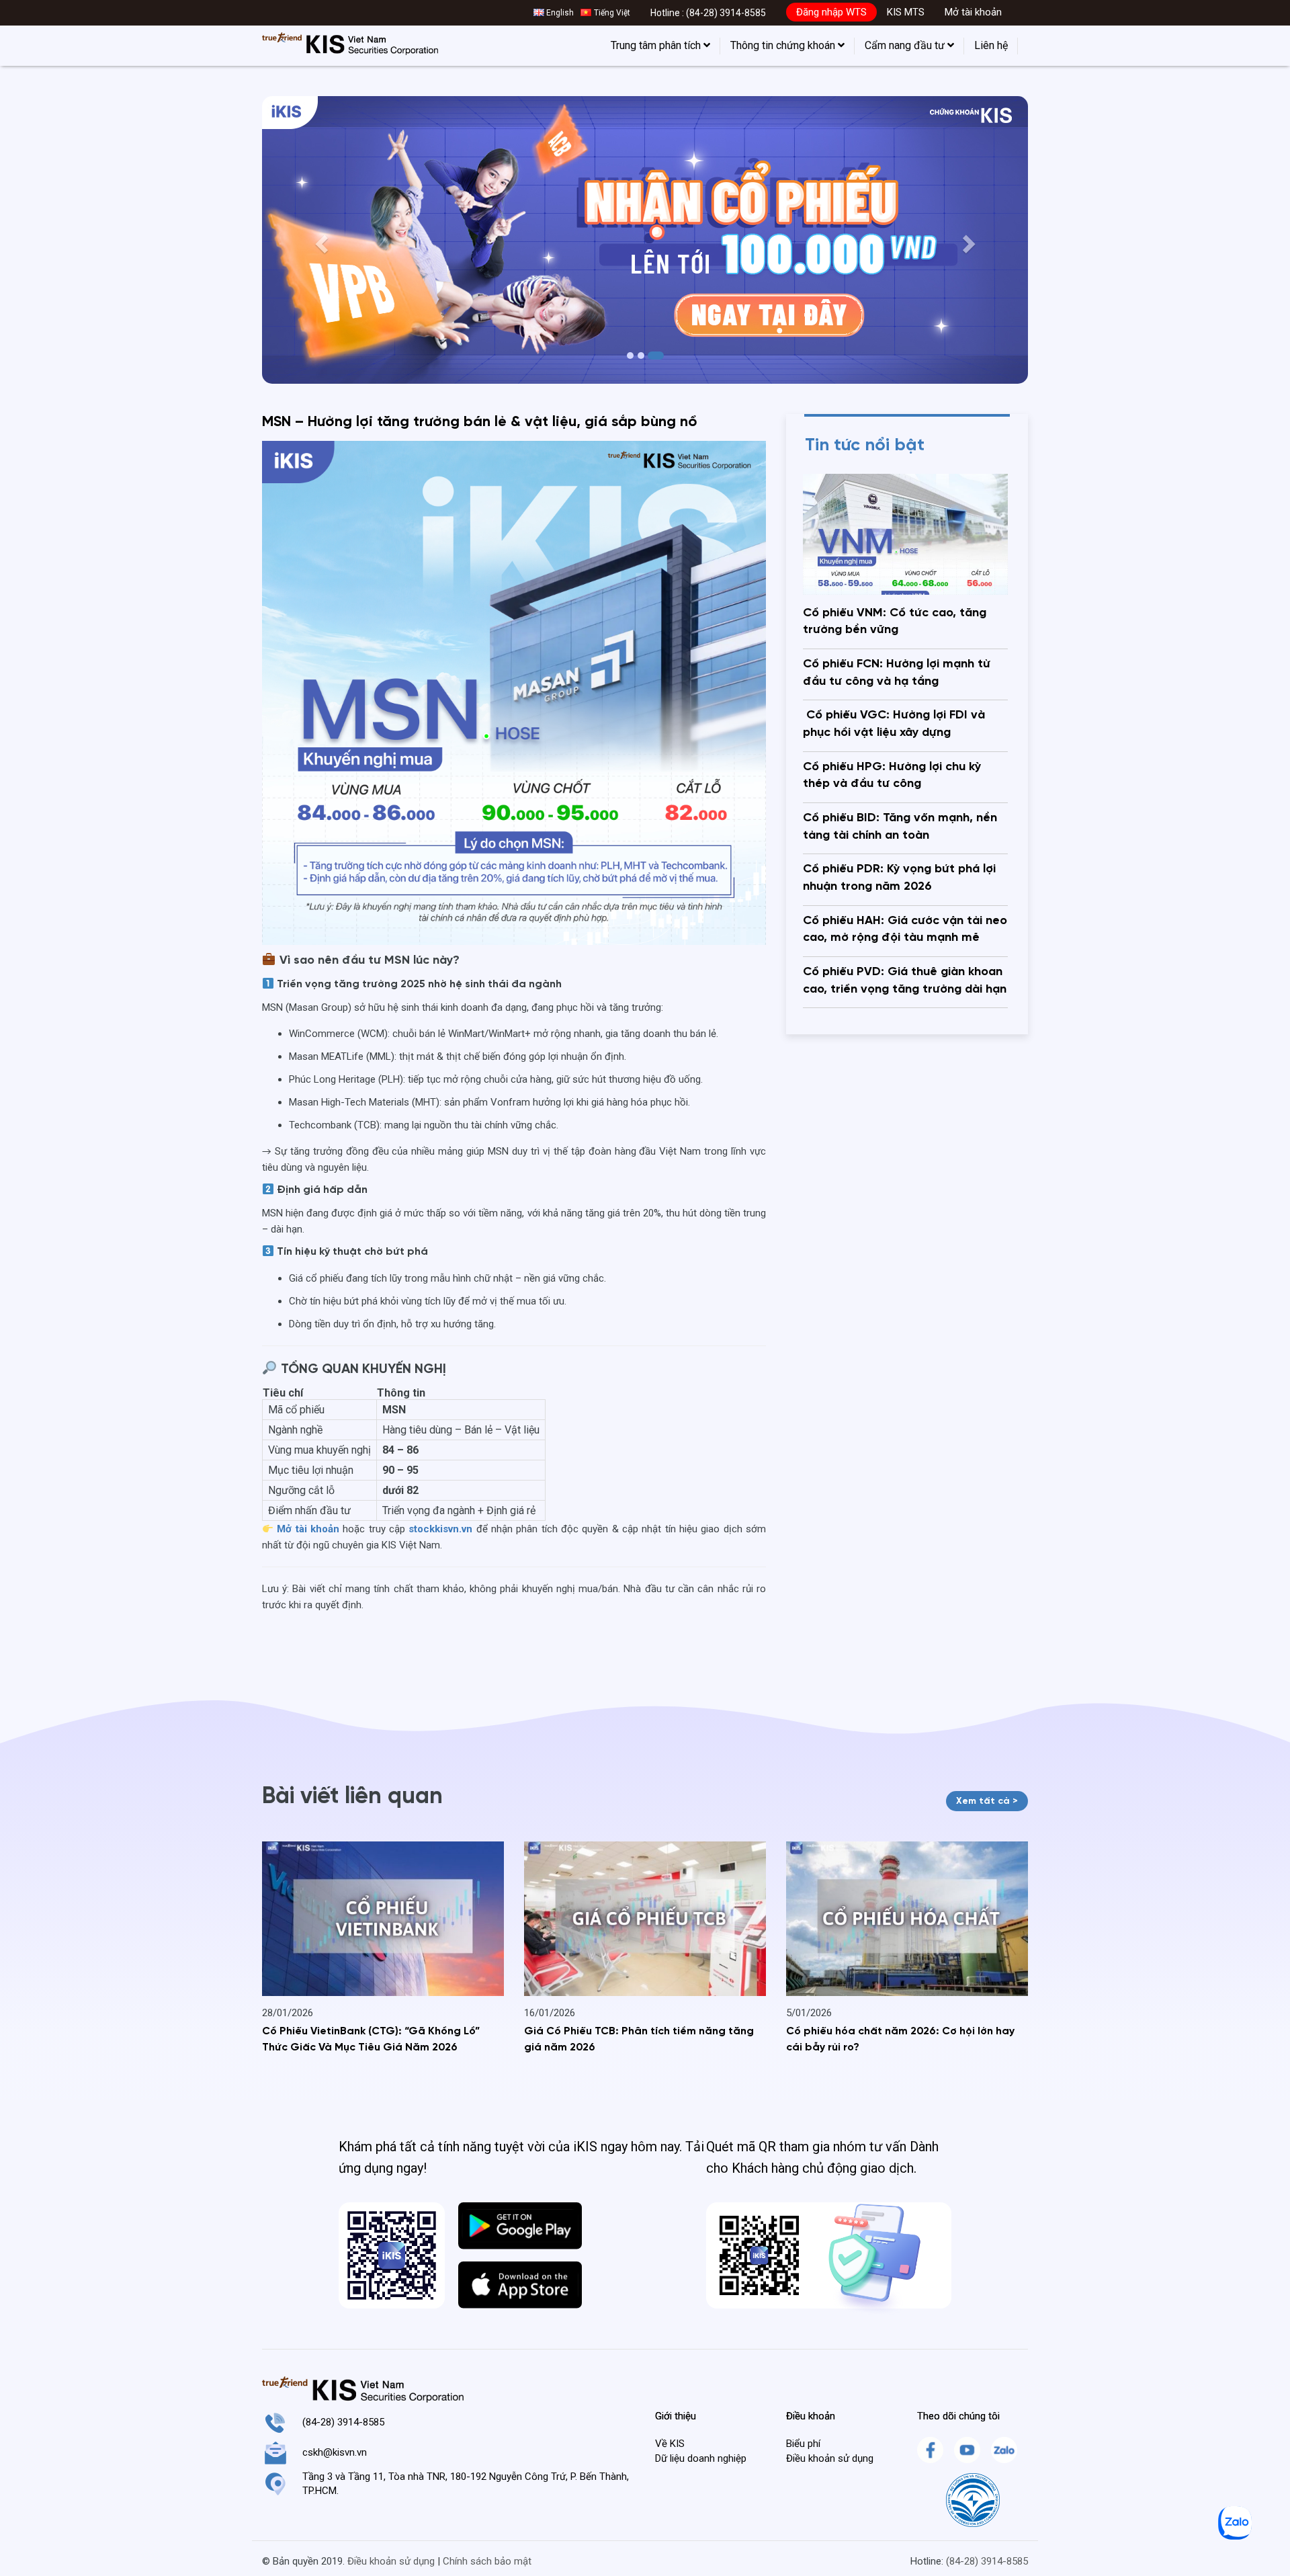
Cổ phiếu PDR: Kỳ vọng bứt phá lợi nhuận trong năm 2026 (899, 878)
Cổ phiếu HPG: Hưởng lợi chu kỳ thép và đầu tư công (892, 776)
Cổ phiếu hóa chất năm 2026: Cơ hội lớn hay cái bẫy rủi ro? (900, 2040)
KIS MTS (906, 12)
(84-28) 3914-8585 (726, 13)
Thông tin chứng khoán (784, 45)
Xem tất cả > (987, 1801)
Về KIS (670, 2444)
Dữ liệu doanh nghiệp (701, 2458)
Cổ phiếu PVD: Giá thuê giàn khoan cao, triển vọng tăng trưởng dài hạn (905, 981)
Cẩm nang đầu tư (906, 45)
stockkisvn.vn (440, 1529)
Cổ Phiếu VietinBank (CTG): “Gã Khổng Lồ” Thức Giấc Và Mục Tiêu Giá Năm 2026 (371, 2040)
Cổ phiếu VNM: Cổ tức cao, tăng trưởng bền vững (895, 622)
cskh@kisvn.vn (335, 2452)
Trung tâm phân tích (657, 45)
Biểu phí (803, 2444)
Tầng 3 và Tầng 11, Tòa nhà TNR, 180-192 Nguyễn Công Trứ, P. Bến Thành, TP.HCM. (466, 2484)
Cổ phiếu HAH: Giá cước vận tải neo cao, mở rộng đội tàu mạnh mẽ (905, 929)
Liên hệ (991, 45)
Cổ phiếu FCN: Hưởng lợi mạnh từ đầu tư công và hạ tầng (897, 673)
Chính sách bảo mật (487, 2561)
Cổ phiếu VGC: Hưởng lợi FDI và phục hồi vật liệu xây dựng (894, 724)
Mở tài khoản (973, 12)
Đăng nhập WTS (831, 12)
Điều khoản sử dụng (830, 2458)
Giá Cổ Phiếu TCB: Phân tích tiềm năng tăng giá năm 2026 (639, 2040)
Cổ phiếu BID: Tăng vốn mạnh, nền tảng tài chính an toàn (900, 827)
